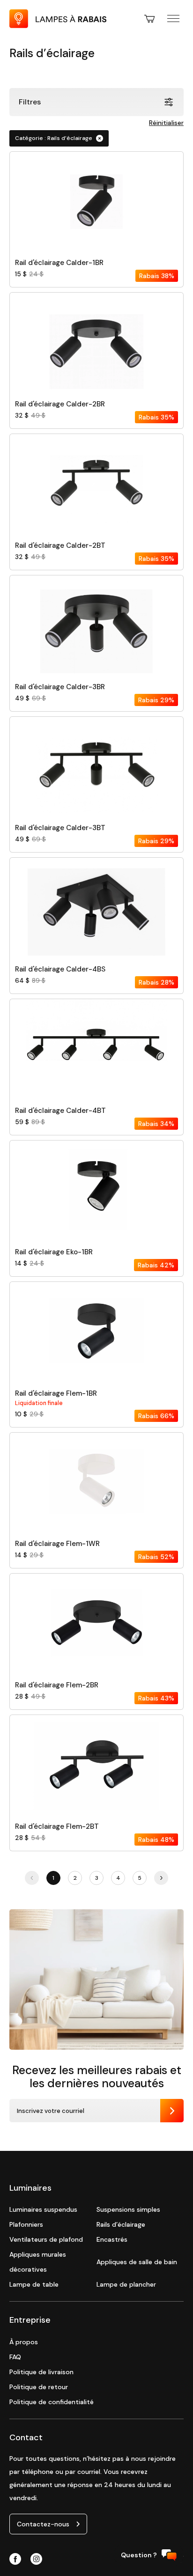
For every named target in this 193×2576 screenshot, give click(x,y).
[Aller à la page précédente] (32, 1878)
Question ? (139, 2555)
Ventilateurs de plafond (46, 2239)
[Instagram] (36, 2560)
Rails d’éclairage (121, 2224)
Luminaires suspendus (43, 2209)
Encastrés (112, 2239)
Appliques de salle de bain (137, 2262)
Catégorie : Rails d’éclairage (54, 138)
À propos (24, 2342)
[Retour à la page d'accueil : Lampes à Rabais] (58, 26)
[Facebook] (15, 2560)
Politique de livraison (41, 2372)
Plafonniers (26, 2224)
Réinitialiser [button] (166, 123)
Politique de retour (39, 2387)
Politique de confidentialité (52, 2402)
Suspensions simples (128, 2209)
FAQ (15, 2357)
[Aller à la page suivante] (161, 1878)
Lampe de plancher (126, 2284)
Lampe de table (34, 2284)
